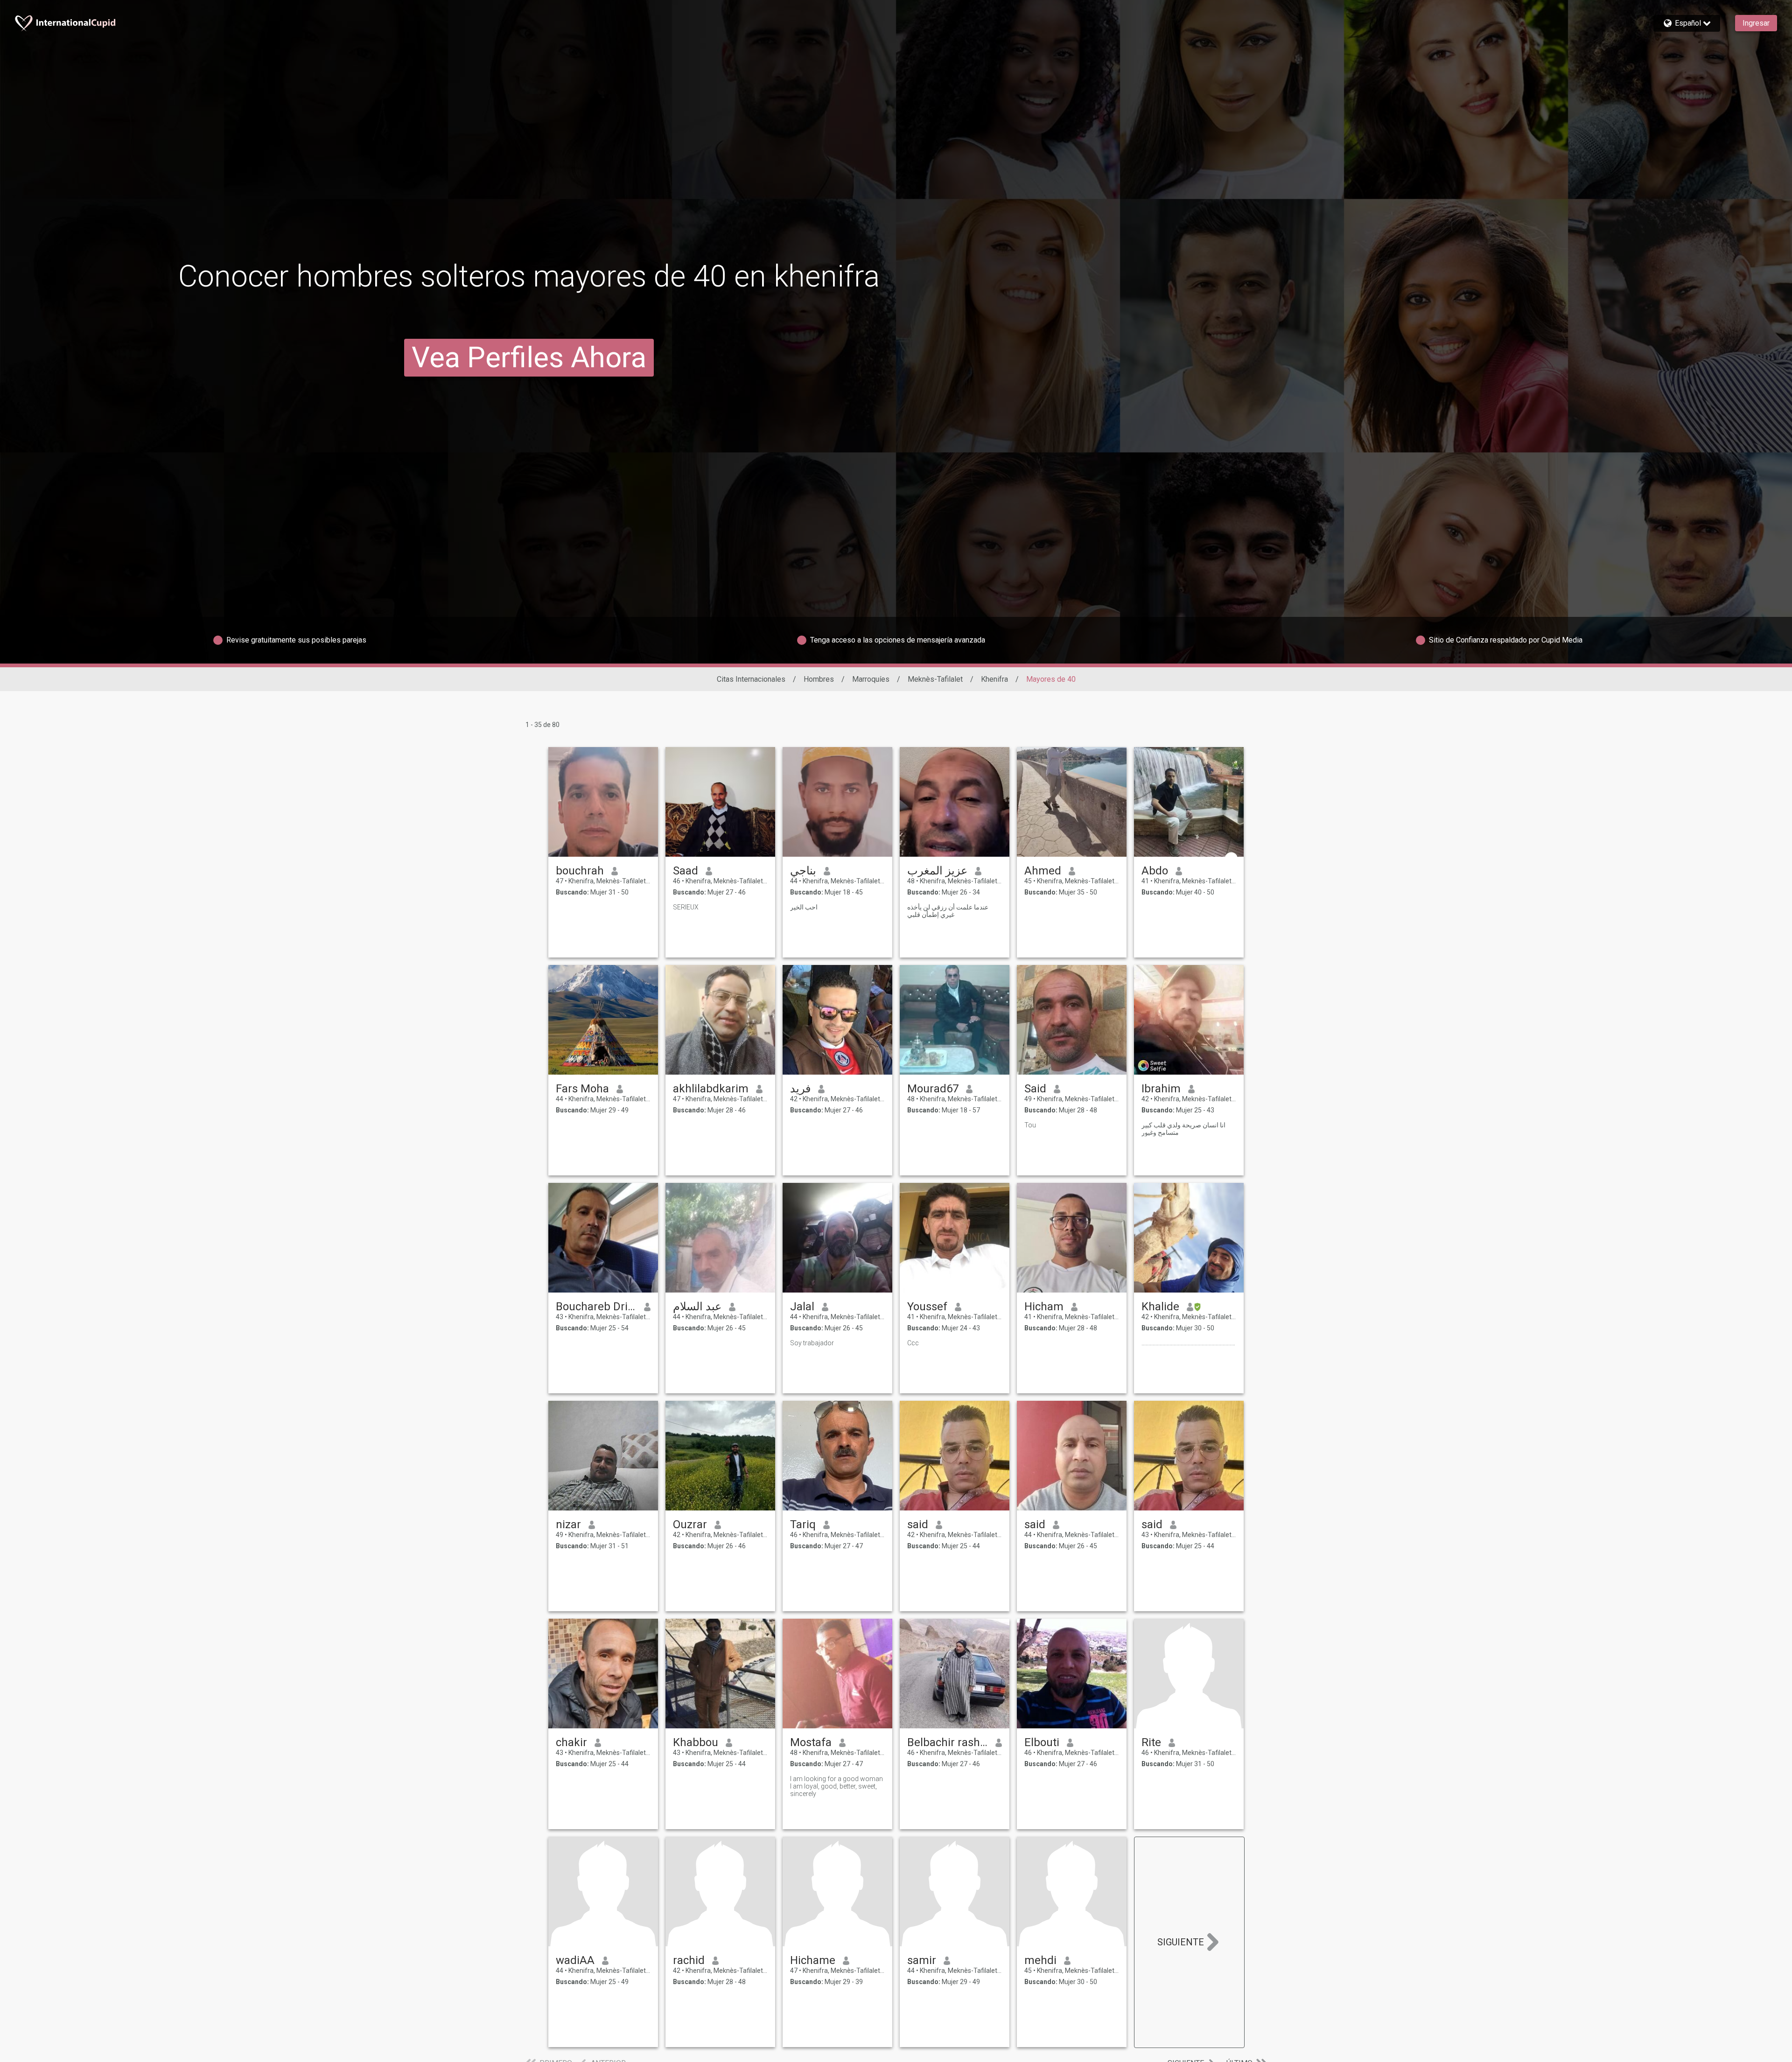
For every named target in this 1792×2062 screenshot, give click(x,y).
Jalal (802, 1307)
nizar (568, 1524)
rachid (689, 1960)
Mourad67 (933, 1089)
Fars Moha (582, 1089)
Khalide (1160, 1307)
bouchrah (580, 871)
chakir (571, 1742)
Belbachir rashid (948, 1742)
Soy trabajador (812, 1343)
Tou (1030, 1125)
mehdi (1040, 1960)
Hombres (819, 679)
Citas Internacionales (751, 679)
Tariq (803, 1524)
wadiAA (575, 1960)
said (918, 1524)
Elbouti (1042, 1742)
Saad (686, 871)
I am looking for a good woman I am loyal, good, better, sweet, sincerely (836, 1786)
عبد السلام (697, 1307)
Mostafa (811, 1742)
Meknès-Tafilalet (935, 679)
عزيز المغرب (937, 871)
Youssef (927, 1307)
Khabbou (696, 1742)
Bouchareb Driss (596, 1307)
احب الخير (804, 907)
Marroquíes (871, 679)
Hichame (813, 1960)
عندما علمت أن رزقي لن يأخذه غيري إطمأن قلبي (948, 911)
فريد (800, 1089)
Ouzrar (690, 1524)
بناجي (803, 871)
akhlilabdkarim (711, 1089)
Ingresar (1756, 23)
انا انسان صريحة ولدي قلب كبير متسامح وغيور (1183, 1129)
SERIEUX (686, 907)
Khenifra (994, 679)
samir (922, 1960)
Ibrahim (1161, 1089)
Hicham (1044, 1307)
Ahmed (1043, 871)
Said (1035, 1089)
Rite (1151, 1742)
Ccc (913, 1343)
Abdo (1155, 871)
